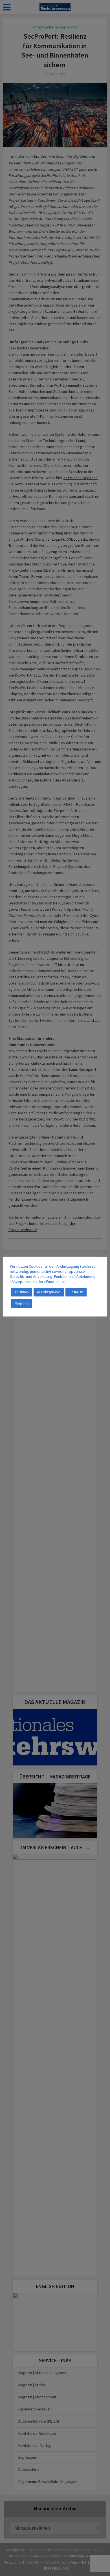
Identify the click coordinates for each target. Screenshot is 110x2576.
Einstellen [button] (76, 1292)
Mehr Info (22, 1304)
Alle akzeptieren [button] (49, 1292)
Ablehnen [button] (22, 1292)
